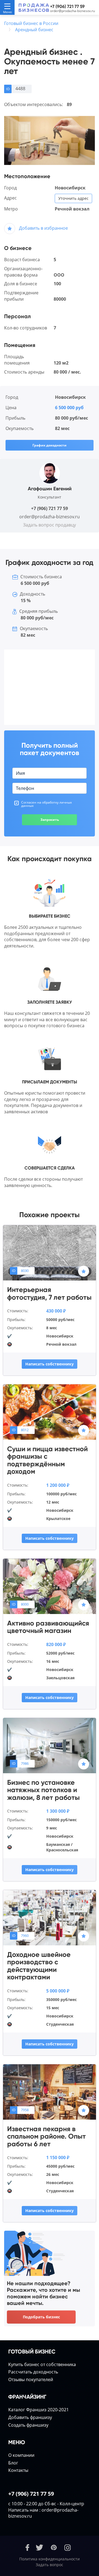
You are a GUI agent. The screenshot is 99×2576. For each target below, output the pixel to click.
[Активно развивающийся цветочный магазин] (50, 1586)
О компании (21, 2455)
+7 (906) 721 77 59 (67, 6)
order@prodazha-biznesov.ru (72, 11)
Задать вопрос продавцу (50, 525)
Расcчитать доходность (33, 2372)
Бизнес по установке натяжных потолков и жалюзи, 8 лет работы (43, 1790)
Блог (13, 2463)
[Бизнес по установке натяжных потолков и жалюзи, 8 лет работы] (50, 1745)
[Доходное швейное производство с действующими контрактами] (50, 1917)
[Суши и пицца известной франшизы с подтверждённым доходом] (50, 1411)
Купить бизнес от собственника (42, 2364)
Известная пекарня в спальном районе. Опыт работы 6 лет (46, 2137)
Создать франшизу (28, 2425)
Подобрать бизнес (41, 2317)
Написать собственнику (50, 1364)
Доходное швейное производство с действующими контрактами (39, 1966)
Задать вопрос (50, 2565)
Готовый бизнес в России (31, 23)
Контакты (18, 2470)
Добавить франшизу (30, 2417)
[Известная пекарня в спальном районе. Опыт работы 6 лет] (50, 2091)
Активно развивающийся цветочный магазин (48, 1627)
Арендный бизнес (34, 30)
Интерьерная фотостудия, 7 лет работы (49, 1293)
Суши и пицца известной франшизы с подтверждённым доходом (47, 1460)
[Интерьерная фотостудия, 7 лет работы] (50, 1252)
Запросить (50, 820)
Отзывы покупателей (31, 2379)
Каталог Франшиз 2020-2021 (38, 2410)
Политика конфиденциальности (50, 2559)
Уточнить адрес (73, 198)
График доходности (50, 445)
